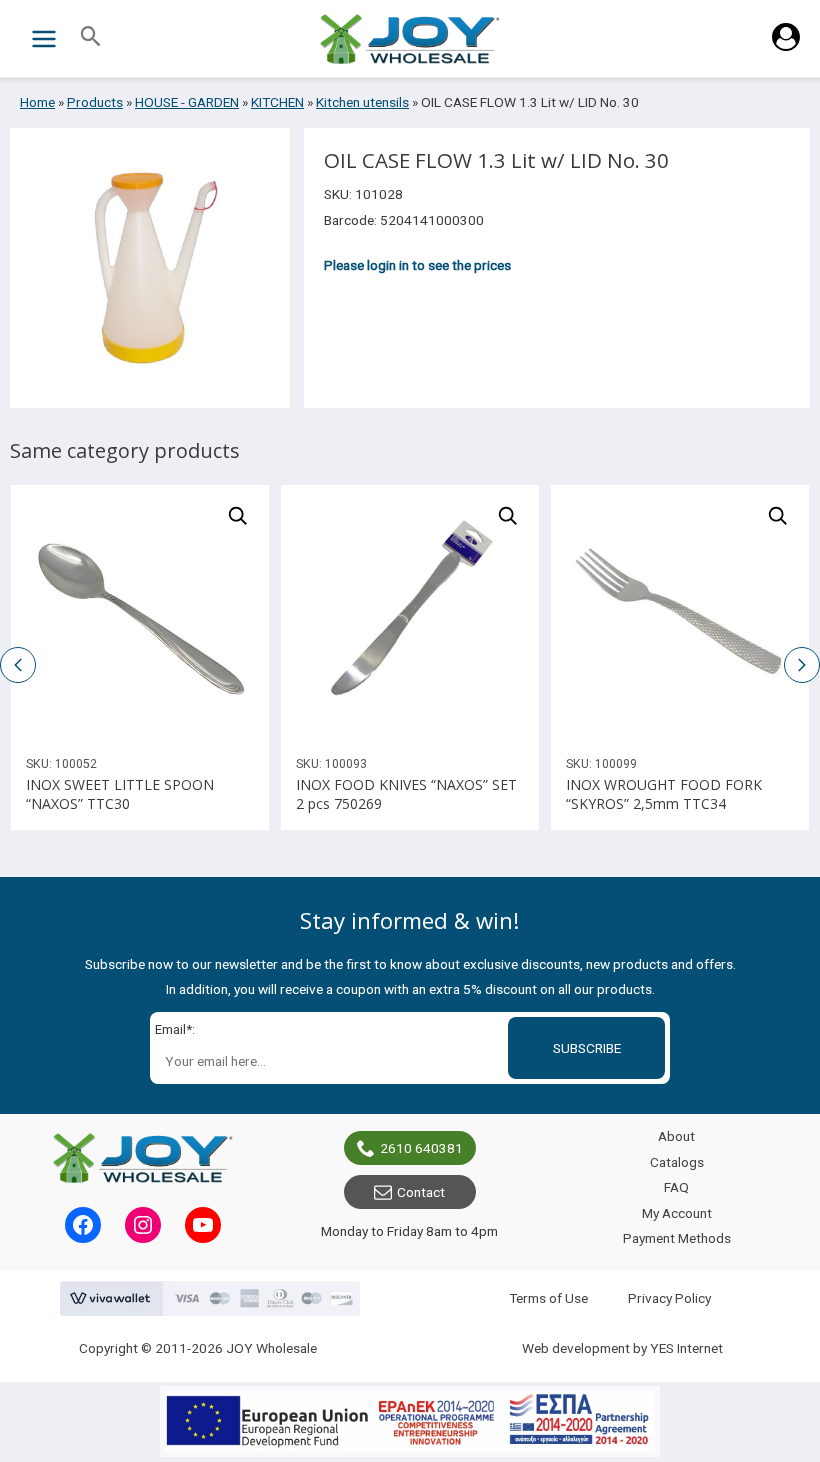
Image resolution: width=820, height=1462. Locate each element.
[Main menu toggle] (43, 38)
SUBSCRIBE (587, 1048)
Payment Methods (677, 1238)
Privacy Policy (669, 1298)
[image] (140, 614)
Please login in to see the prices (417, 265)
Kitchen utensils (362, 102)
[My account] (786, 46)
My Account (677, 1213)
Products (95, 102)
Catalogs (677, 1162)
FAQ (676, 1187)
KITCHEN (277, 102)
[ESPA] (410, 1421)
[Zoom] (238, 516)
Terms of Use (548, 1298)
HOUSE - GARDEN (187, 102)
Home (37, 102)
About (676, 1136)
